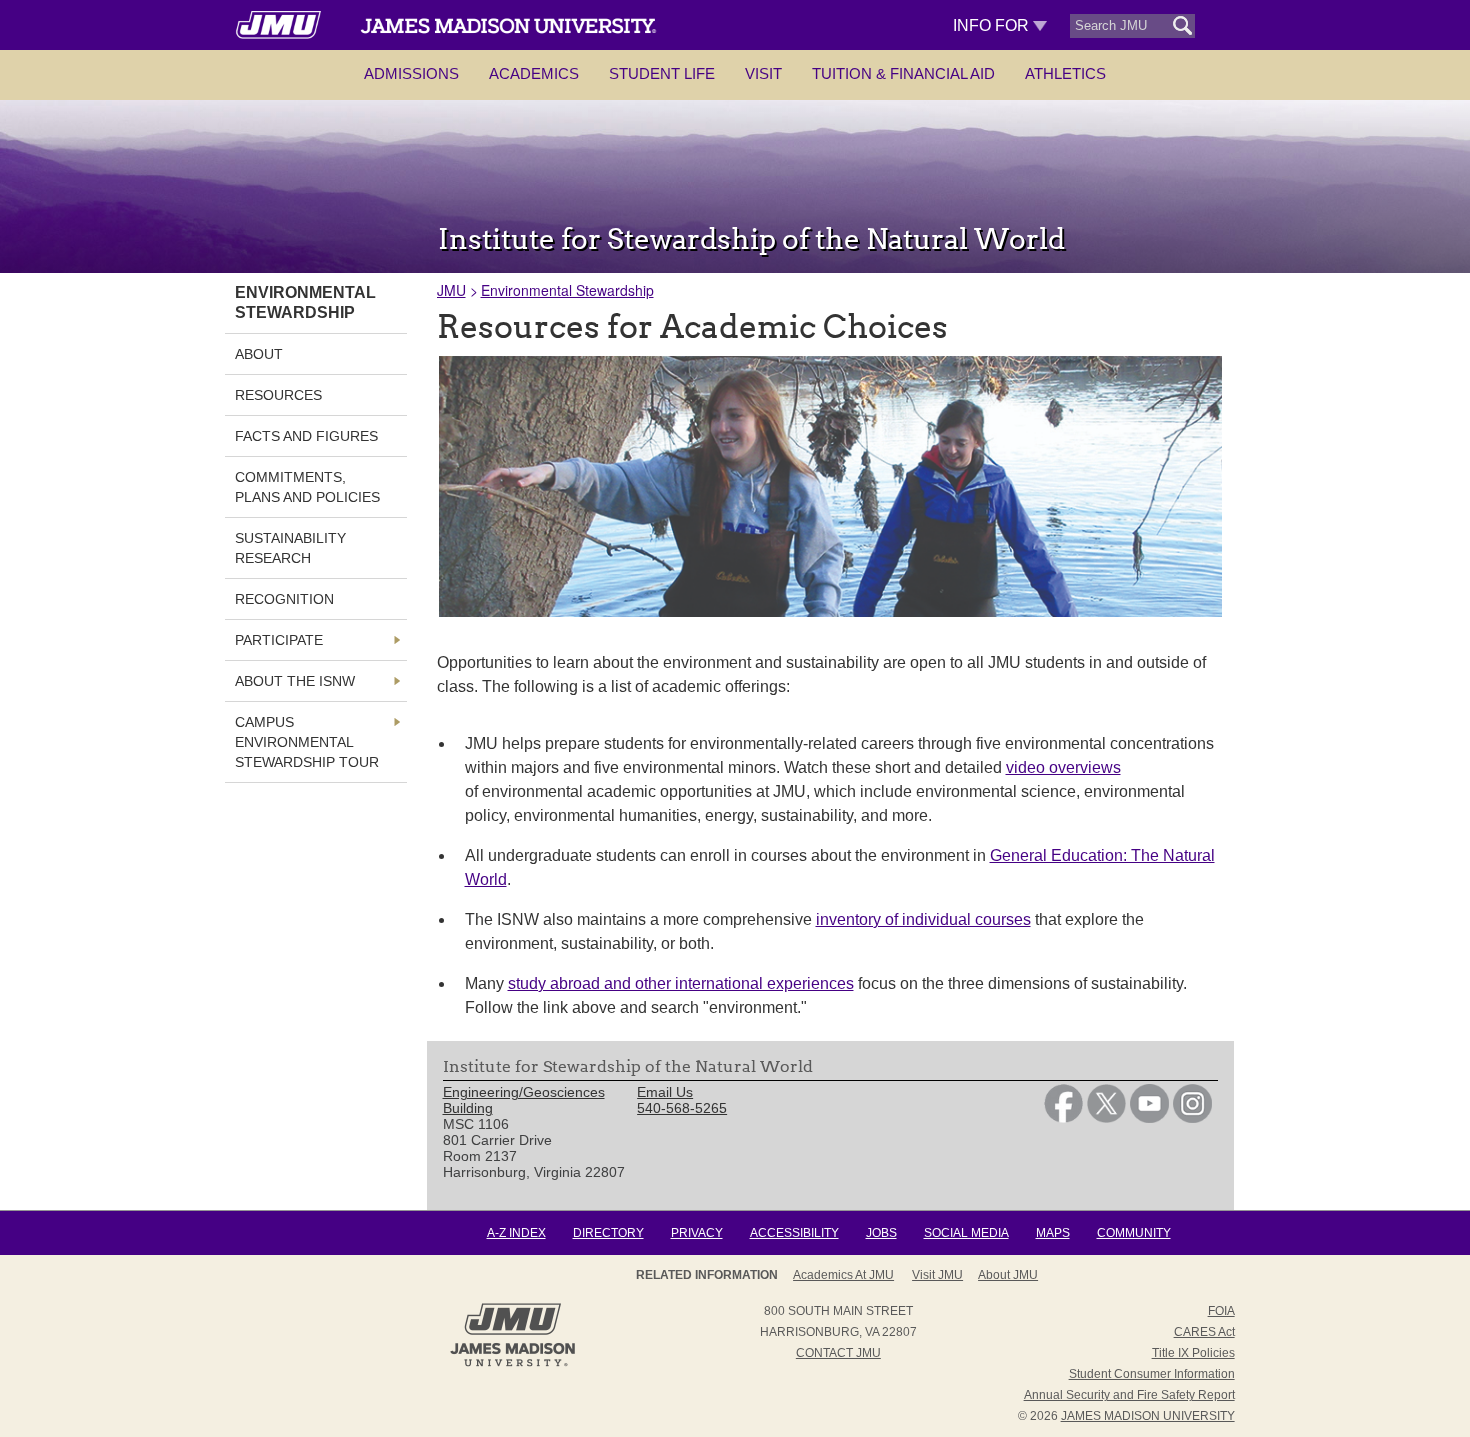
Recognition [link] (284, 599)
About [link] (259, 354)
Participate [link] (279, 640)
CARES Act (1204, 1332)
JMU (451, 290)
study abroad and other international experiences (681, 983)
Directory (608, 1233)
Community (1134, 1233)
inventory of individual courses (923, 919)
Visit (763, 73)
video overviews (1063, 767)
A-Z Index (516, 1233)
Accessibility (794, 1233)
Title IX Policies (1193, 1353)
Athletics (1065, 73)
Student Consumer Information (1152, 1374)
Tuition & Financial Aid (903, 73)
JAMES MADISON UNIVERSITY (1148, 1416)
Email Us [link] (665, 1092)
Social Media (966, 1233)
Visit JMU (937, 1275)
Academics (534, 73)
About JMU (1008, 1275)
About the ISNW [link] (295, 681)
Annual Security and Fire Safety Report (1129, 1395)
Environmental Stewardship (567, 290)
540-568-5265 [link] (682, 1108)
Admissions (411, 73)
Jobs (881, 1233)
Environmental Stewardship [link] (305, 302)
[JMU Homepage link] (512, 1364)
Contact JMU (838, 1353)
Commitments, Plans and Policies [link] (307, 487)
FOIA (1221, 1311)
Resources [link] (278, 395)
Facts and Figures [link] (306, 436)
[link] (1063, 1118)
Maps (1053, 1233)
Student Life (662, 73)
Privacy (697, 1233)
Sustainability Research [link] (290, 548)
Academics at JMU (843, 1275)
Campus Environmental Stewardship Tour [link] (307, 742)
